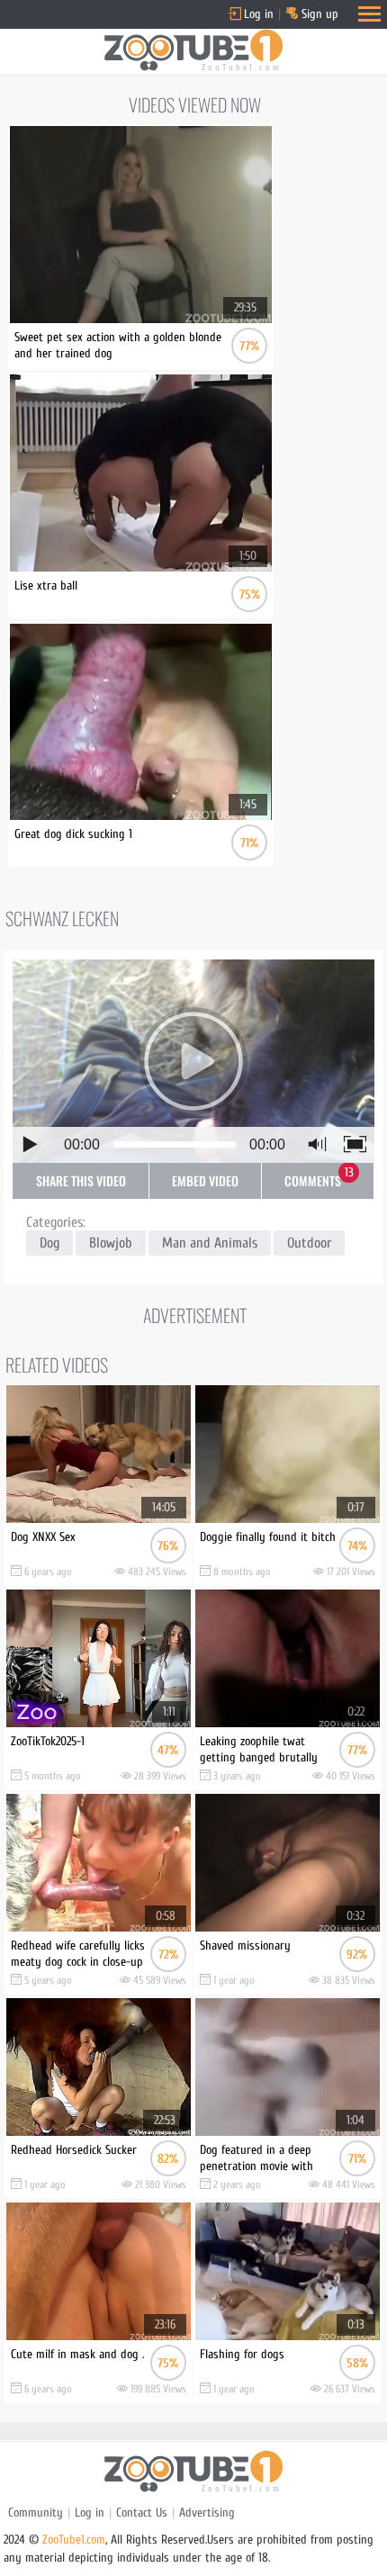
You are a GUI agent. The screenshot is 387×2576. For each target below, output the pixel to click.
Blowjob (111, 1243)
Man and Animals (210, 1243)
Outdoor (309, 1243)
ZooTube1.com (74, 2540)
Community (36, 2513)
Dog (49, 1243)
